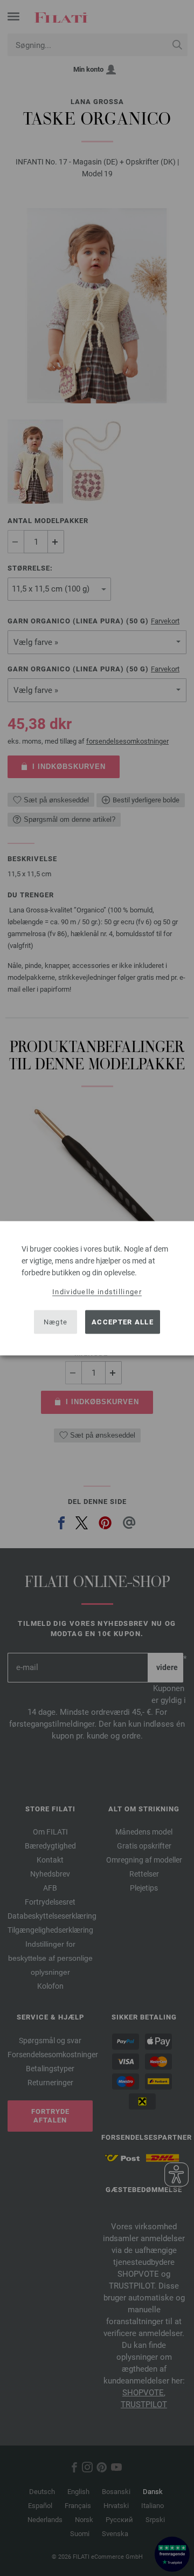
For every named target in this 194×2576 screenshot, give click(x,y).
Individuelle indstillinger (97, 1291)
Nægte (56, 1322)
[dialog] (97, 1288)
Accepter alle (123, 1322)
